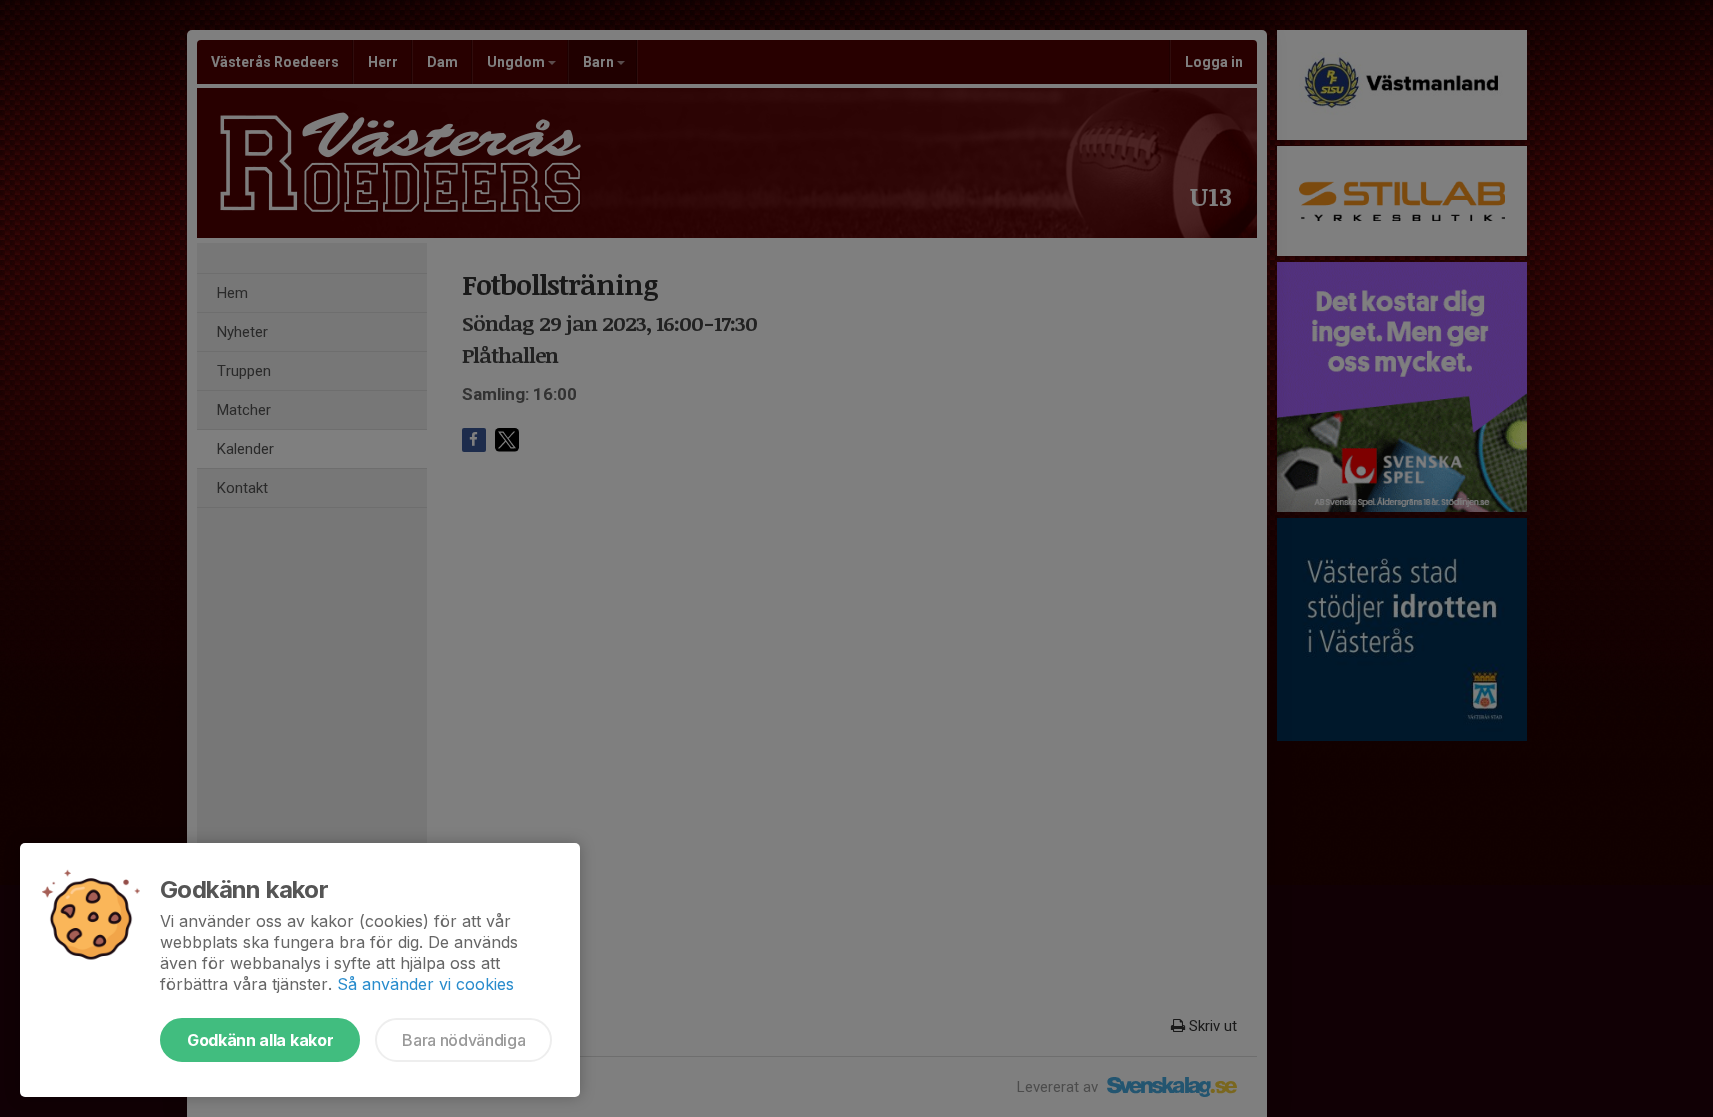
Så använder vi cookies (425, 984)
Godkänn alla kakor (260, 1040)
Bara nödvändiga (463, 1040)
